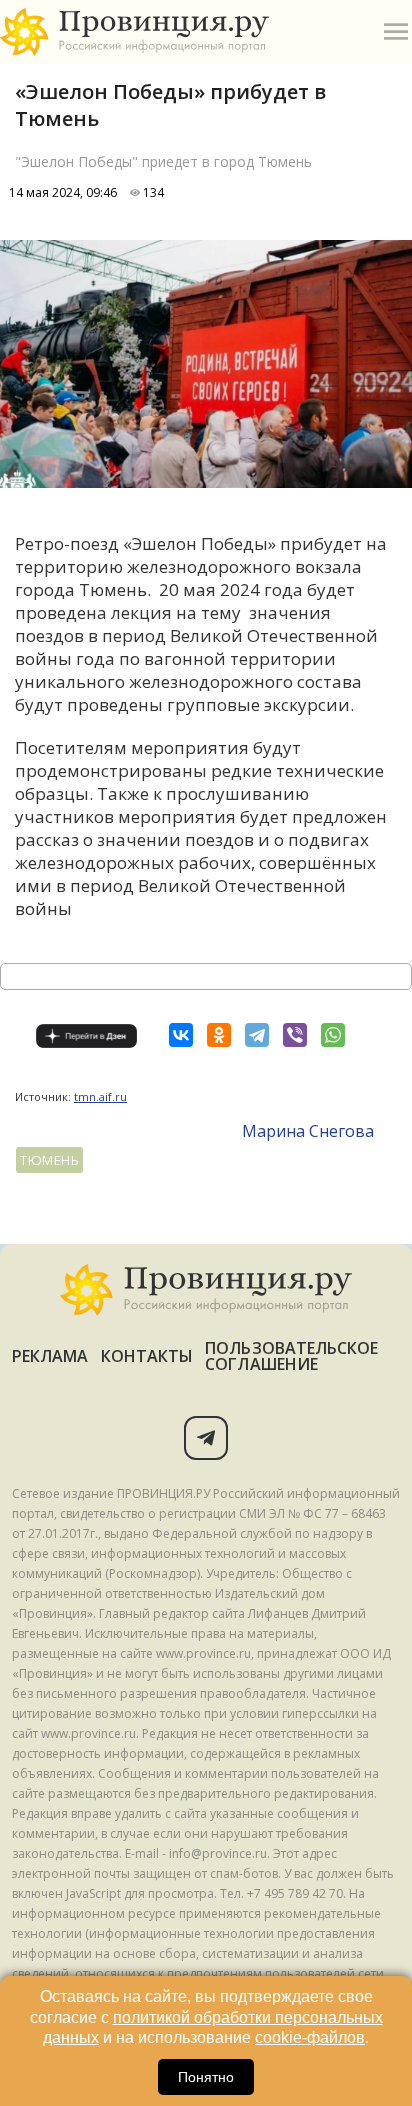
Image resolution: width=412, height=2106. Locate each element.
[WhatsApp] (333, 1035)
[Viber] (295, 1035)
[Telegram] (257, 1035)
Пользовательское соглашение (291, 1356)
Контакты (147, 1356)
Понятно (206, 2077)
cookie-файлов (310, 2037)
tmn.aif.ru (100, 1096)
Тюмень (49, 1160)
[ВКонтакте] (181, 1035)
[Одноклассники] (219, 1035)
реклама (50, 1356)
